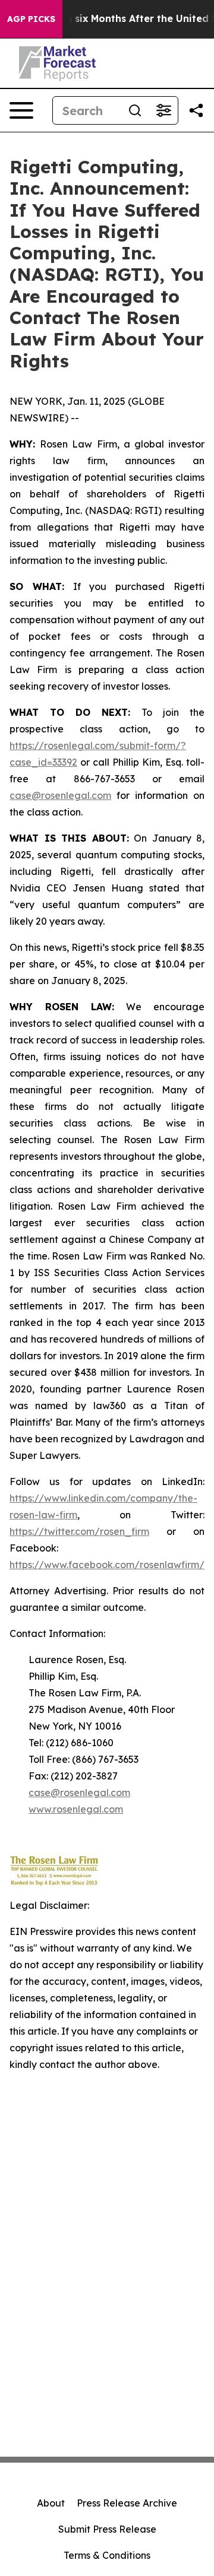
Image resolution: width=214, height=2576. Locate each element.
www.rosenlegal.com (76, 1809)
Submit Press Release (107, 2529)
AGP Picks (31, 19)
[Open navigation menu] (21, 110)
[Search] (135, 110)
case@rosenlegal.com (60, 795)
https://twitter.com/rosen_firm (79, 1531)
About (51, 2503)
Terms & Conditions (107, 2555)
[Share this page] (196, 110)
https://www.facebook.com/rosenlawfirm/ (107, 1565)
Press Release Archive (127, 2503)
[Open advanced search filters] (163, 110)
